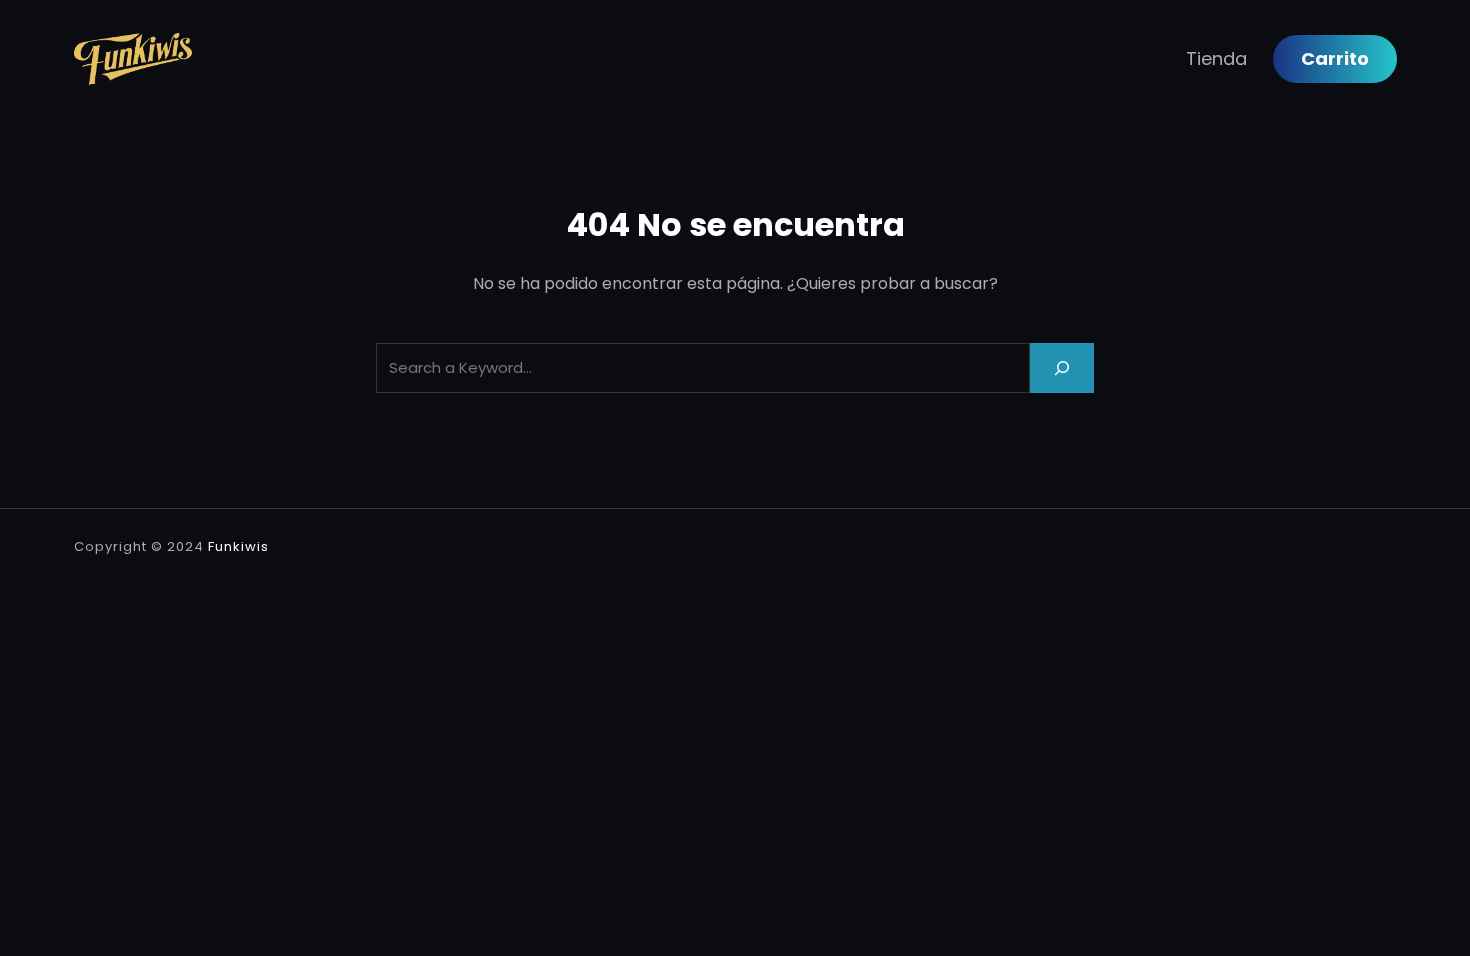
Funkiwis (238, 546)
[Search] (1062, 367)
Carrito (1335, 58)
